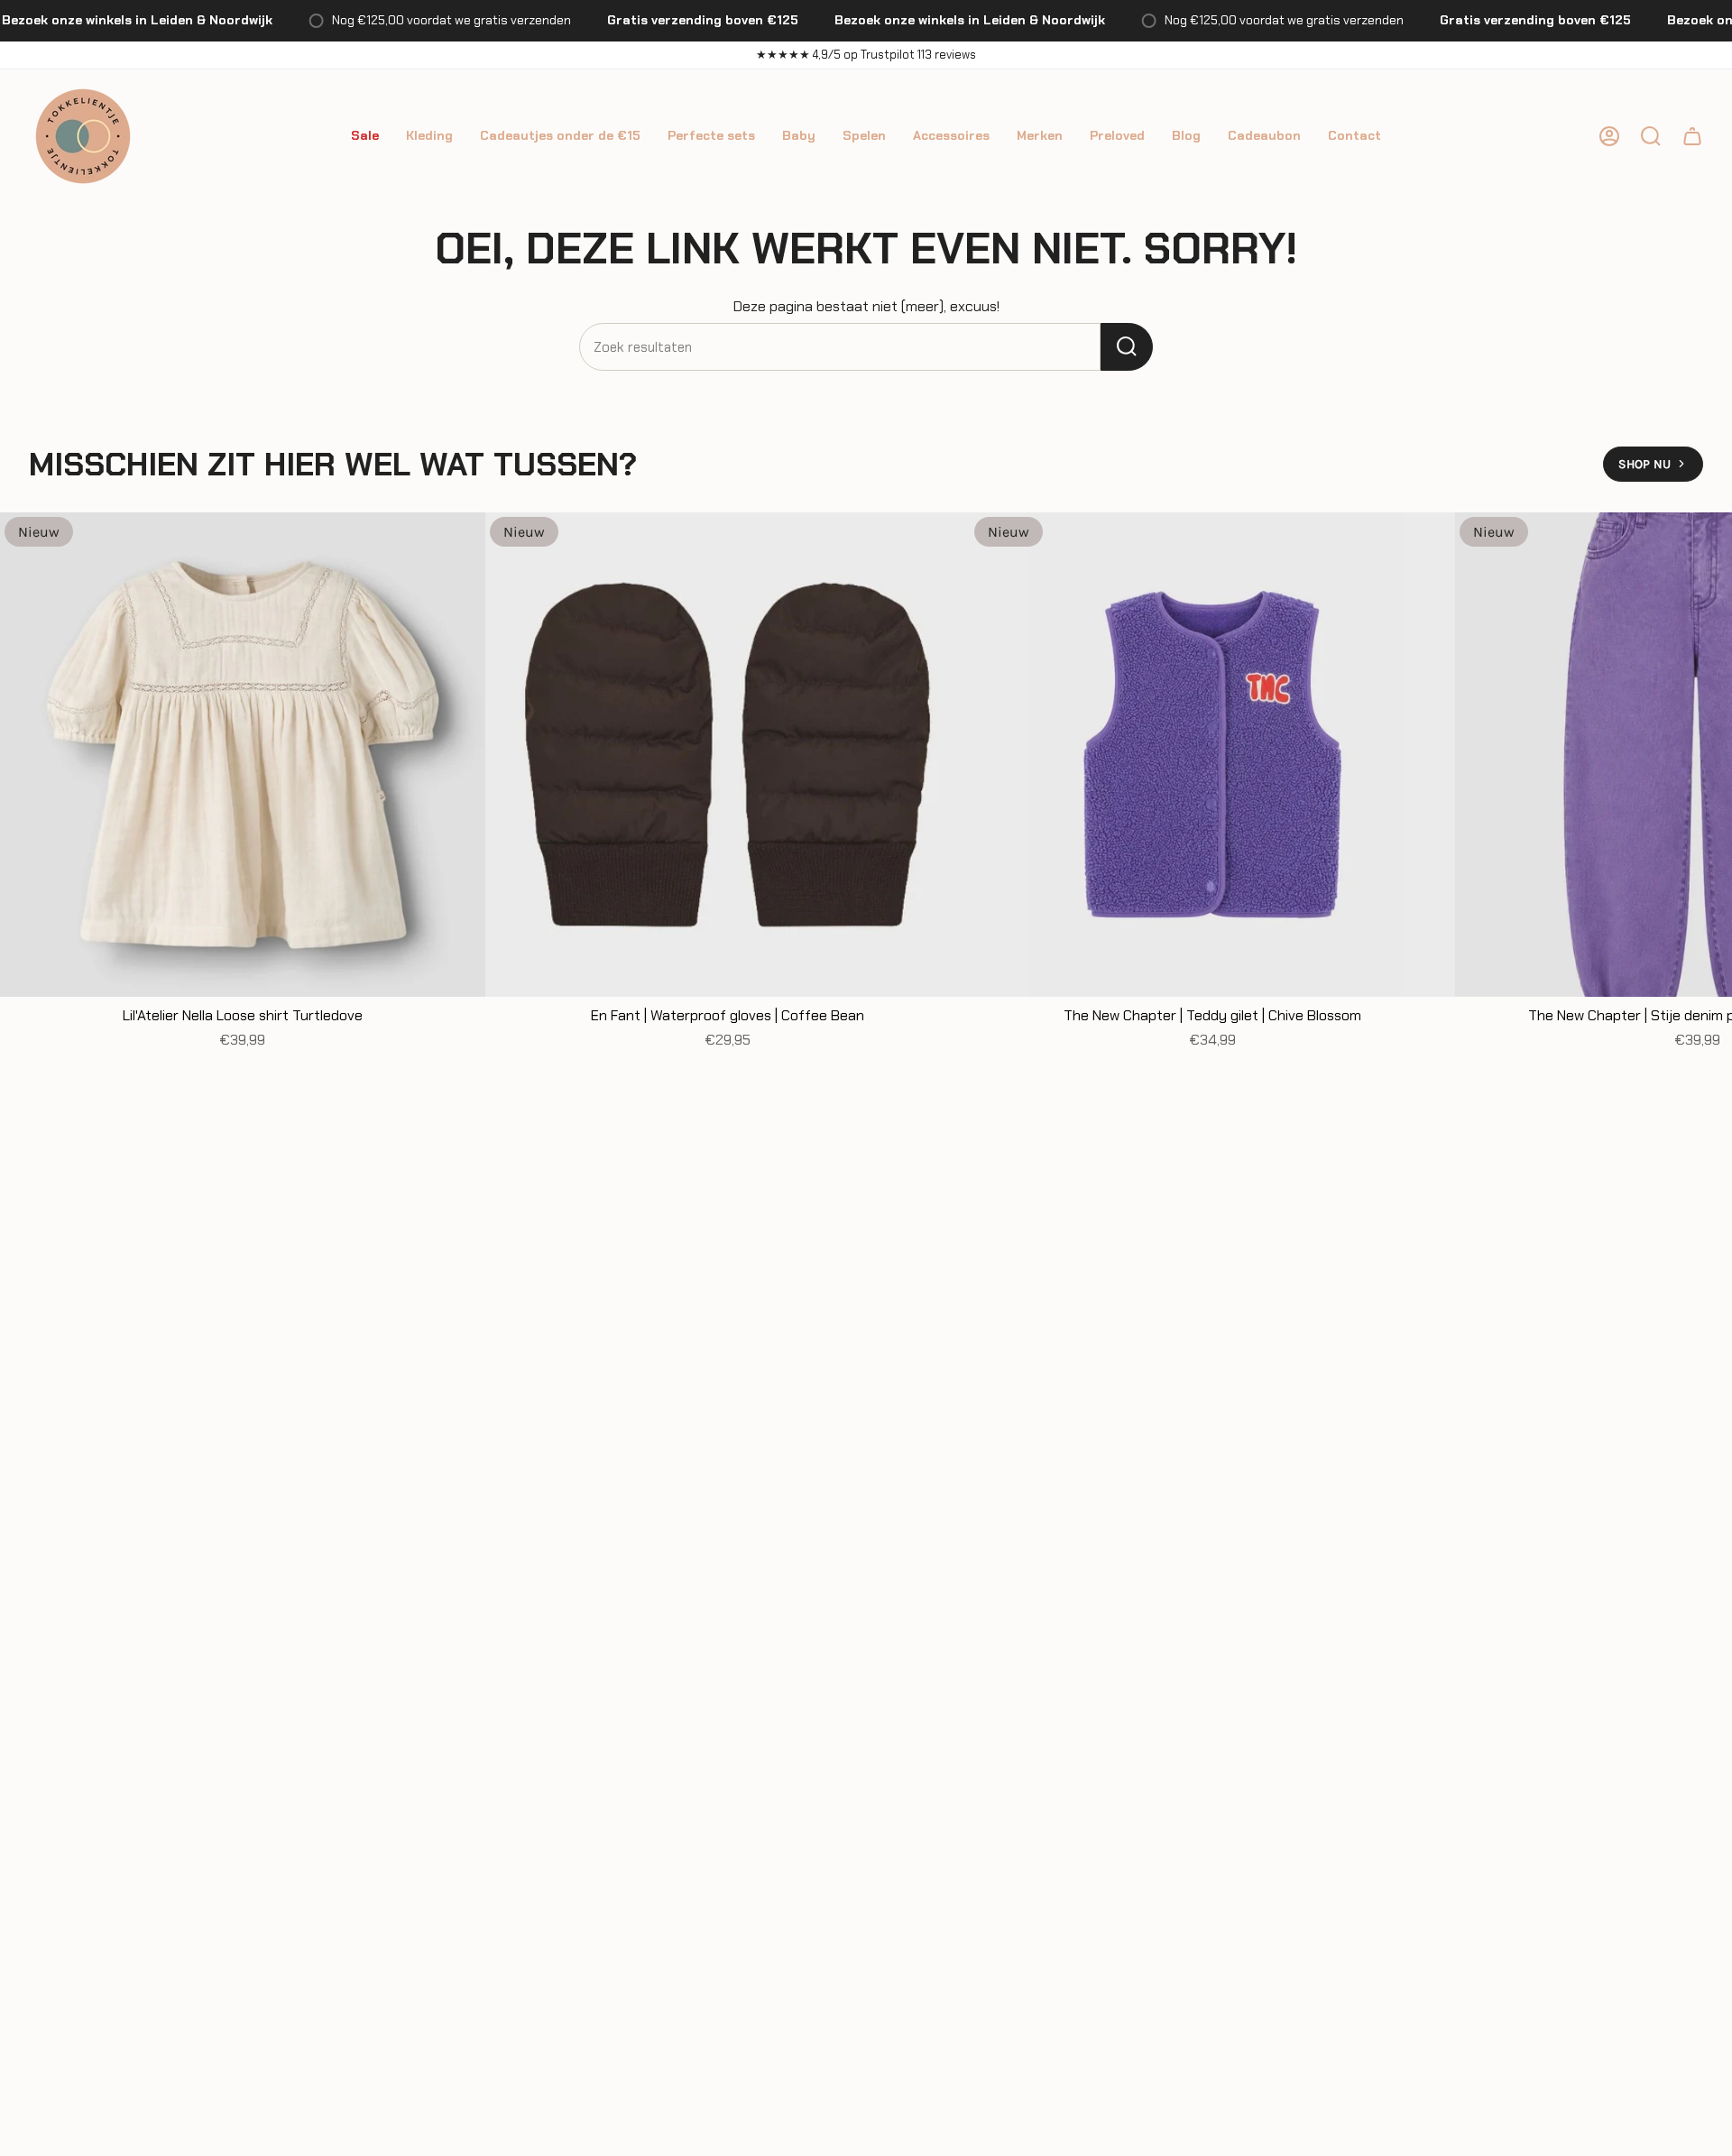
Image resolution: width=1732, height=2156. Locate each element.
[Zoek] (1127, 347)
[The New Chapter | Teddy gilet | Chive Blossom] (1212, 755)
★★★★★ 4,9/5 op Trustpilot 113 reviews (866, 55)
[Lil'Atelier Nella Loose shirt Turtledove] (243, 755)
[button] (365, 136)
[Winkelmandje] (1692, 136)
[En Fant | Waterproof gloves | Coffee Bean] (728, 755)
